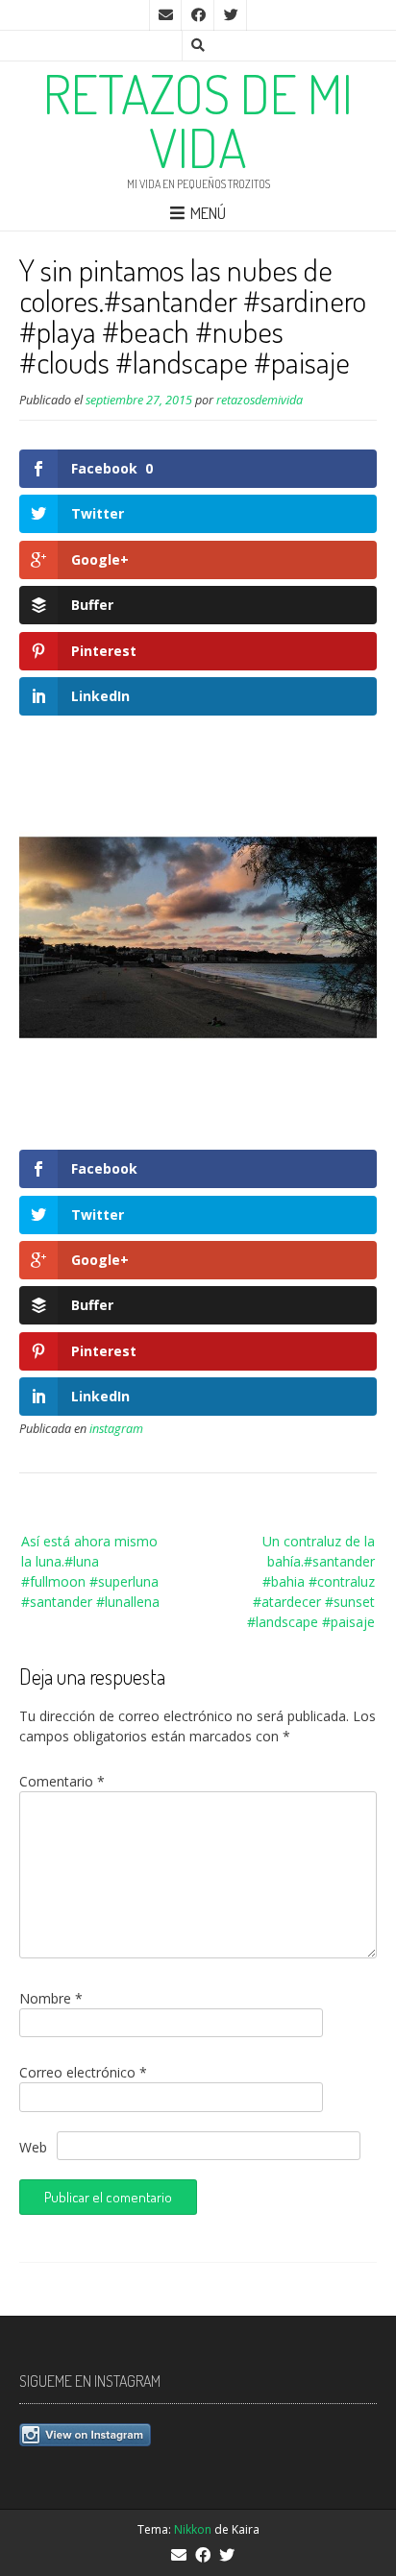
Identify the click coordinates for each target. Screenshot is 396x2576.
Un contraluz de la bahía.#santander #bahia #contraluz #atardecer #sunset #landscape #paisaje (311, 1581)
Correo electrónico (83, 2072)
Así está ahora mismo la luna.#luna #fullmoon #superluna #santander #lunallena (90, 1571)
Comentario (62, 1781)
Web (33, 2147)
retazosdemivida (260, 400)
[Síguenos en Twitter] (231, 15)
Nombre (51, 1998)
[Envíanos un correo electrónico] (165, 15)
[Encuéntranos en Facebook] (198, 15)
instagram (116, 1429)
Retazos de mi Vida (198, 120)
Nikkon (193, 2529)
